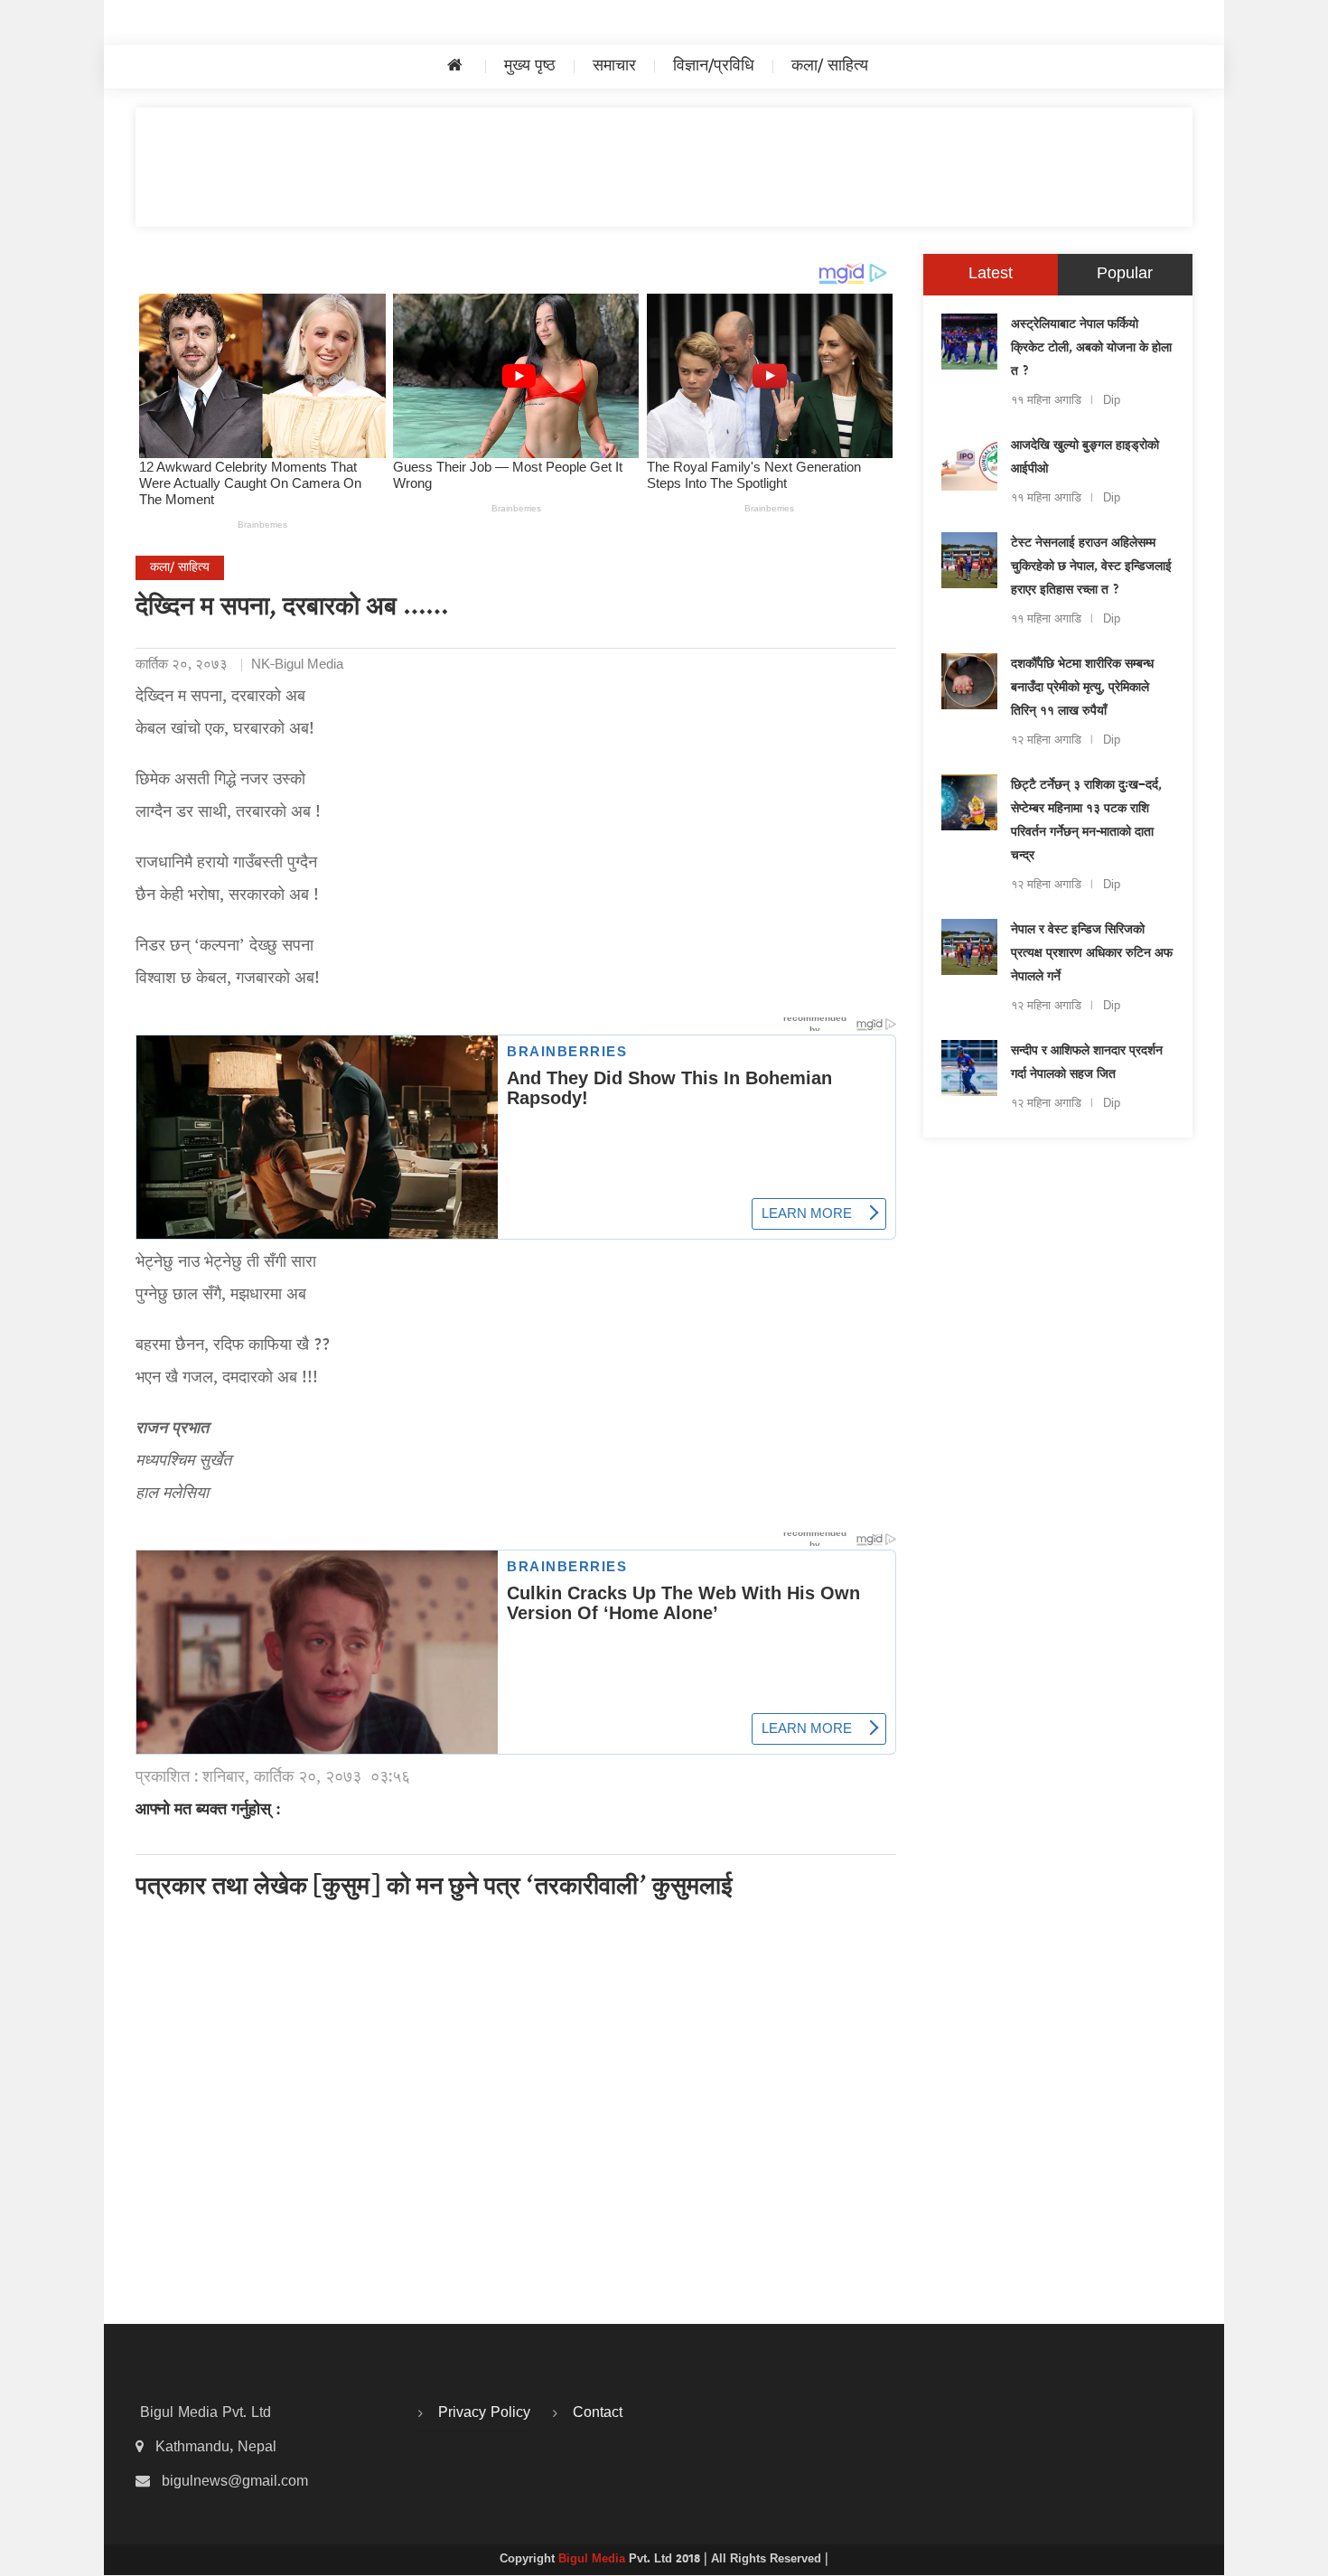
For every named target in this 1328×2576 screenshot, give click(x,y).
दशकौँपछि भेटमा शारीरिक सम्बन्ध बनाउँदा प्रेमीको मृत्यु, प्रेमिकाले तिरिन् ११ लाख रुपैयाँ (1082, 688)
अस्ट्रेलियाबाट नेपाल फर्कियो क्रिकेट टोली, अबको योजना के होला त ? (1091, 349)
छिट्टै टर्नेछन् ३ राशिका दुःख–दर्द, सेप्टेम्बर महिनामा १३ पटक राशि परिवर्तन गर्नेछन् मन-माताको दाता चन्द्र (1086, 821)
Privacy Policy (484, 2413)
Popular (1125, 274)
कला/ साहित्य (830, 66)
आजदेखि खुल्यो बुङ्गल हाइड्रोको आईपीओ (1085, 458)
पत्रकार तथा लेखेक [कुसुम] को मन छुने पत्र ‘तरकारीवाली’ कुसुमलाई (434, 1888)
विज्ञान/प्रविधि (714, 66)
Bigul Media (594, 2560)
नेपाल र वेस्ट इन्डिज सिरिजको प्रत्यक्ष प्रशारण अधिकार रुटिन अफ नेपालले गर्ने (1092, 954)
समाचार (614, 66)
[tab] (991, 275)
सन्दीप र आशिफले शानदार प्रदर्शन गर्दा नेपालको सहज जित (1087, 1063)
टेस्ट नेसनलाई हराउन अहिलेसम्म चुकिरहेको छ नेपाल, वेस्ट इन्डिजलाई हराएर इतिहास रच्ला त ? (1091, 567)
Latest (991, 274)
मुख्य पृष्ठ (530, 66)
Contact (598, 2413)
